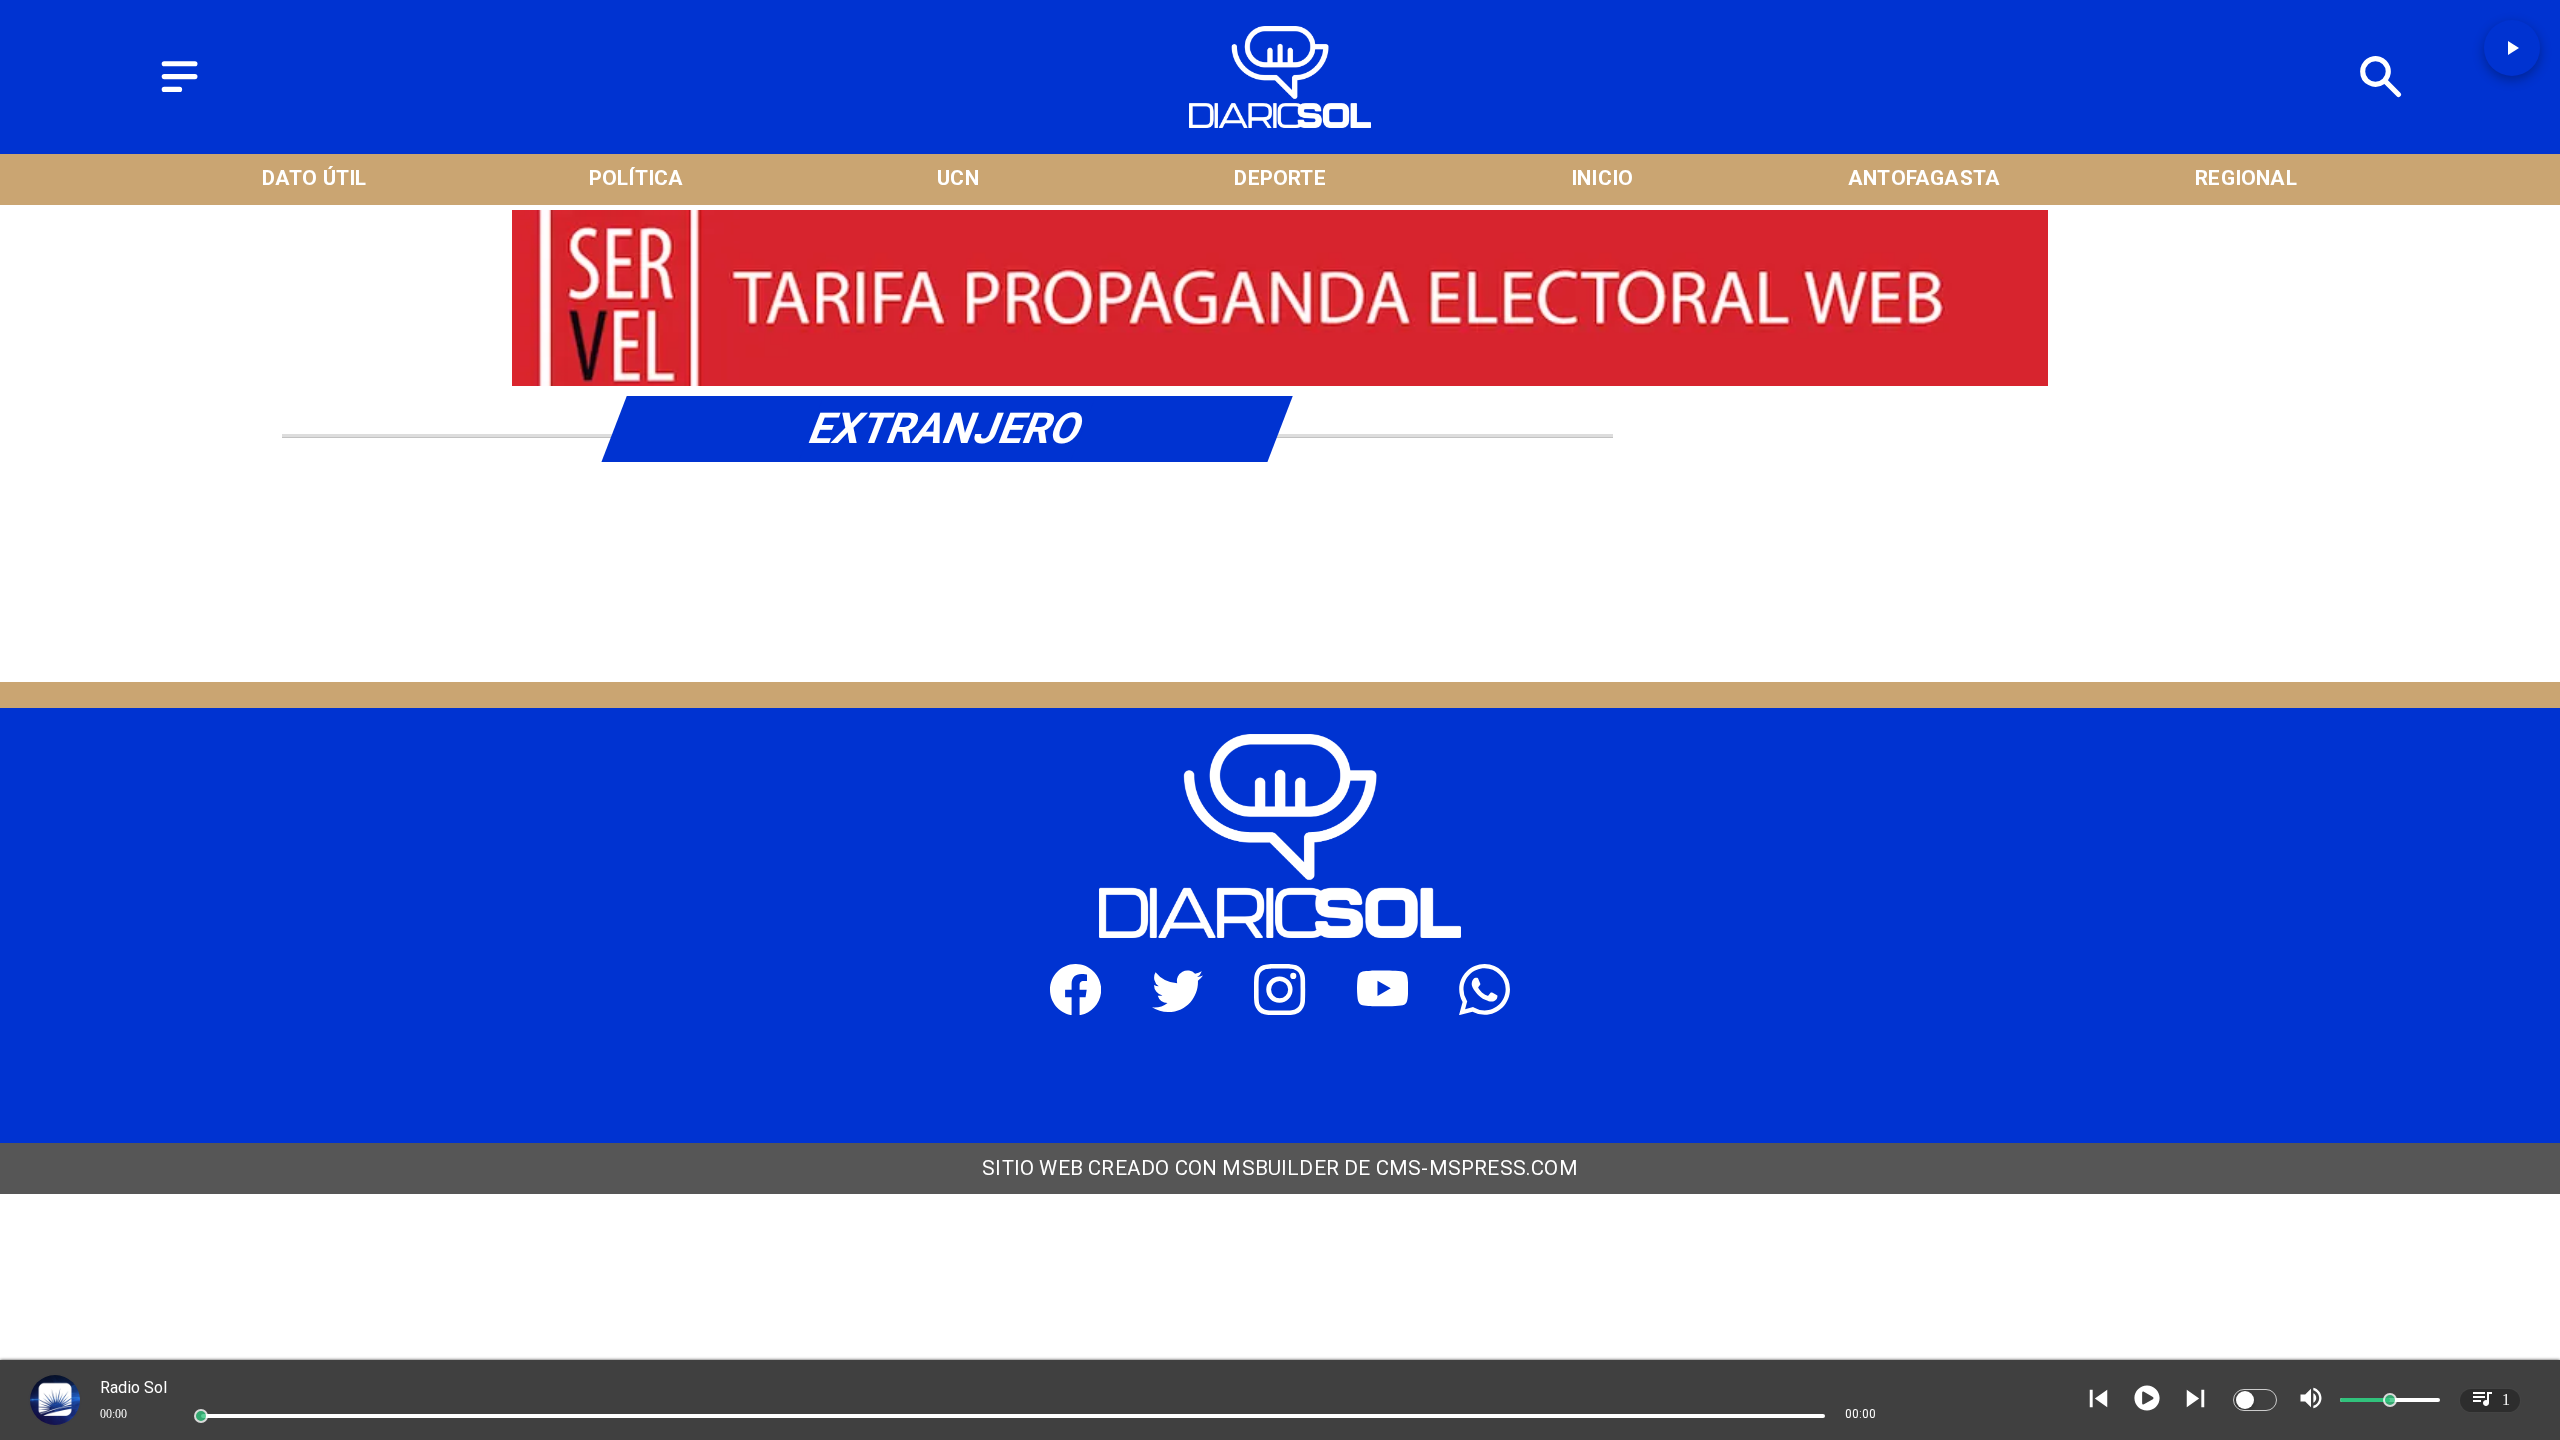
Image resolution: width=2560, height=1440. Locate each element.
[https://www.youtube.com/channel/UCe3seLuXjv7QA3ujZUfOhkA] (1382, 1006)
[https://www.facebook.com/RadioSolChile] (1075, 1006)
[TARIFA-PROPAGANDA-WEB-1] (1280, 380)
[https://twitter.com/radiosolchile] (1177, 1006)
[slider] (201, 1416)
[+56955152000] (1484, 1006)
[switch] (2255, 1400)
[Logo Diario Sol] (1279, 119)
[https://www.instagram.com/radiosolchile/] (1279, 1006)
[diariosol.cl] (179, 93)
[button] (2512, 48)
